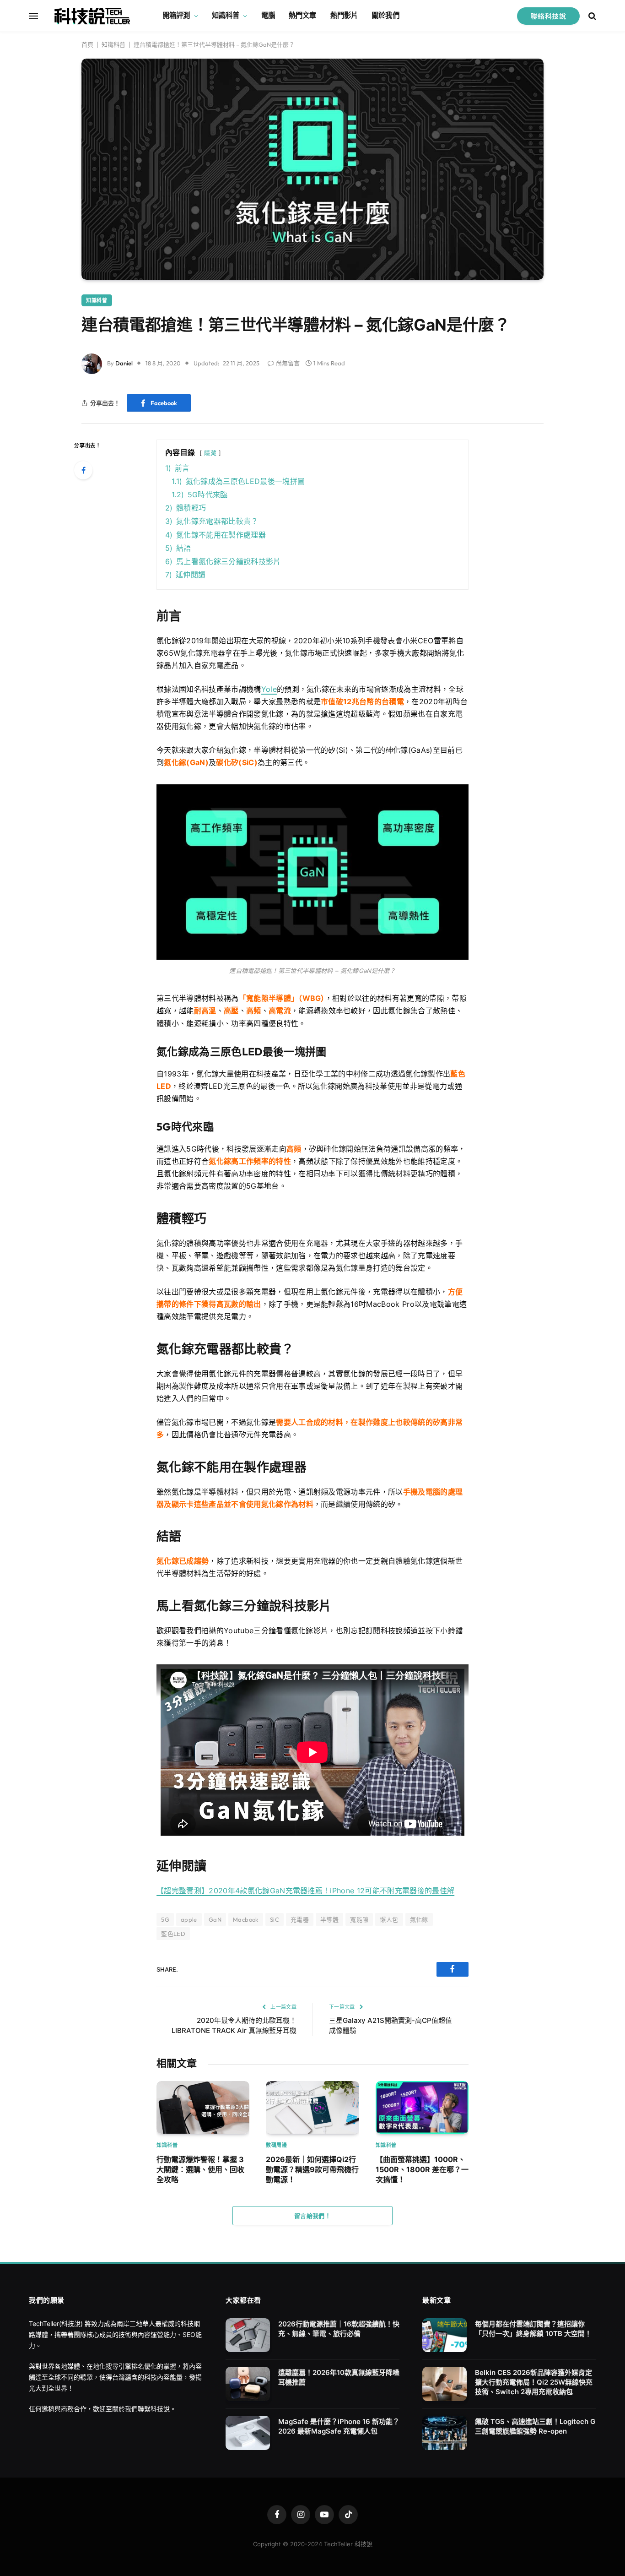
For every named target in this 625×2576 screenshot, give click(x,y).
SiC (275, 1919)
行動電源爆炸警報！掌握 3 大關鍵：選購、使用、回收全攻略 (200, 2170)
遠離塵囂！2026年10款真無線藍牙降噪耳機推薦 (339, 2377)
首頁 (87, 44)
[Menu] (33, 16)
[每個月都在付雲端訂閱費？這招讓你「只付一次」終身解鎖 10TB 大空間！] (445, 2335)
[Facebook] (83, 470)
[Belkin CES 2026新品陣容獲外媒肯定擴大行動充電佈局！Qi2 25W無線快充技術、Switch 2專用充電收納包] (445, 2384)
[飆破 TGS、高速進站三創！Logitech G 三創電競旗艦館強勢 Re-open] (445, 2433)
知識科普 (226, 15)
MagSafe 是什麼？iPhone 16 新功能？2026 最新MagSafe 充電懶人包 (339, 2426)
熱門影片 (344, 15)
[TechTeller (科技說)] (92, 16)
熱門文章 (303, 15)
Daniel (124, 363)
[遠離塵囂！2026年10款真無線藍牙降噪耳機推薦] (248, 2384)
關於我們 (385, 15)
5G (165, 1919)
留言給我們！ (312, 2216)
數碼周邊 (276, 2145)
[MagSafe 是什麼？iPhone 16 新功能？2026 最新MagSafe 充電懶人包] (248, 2433)
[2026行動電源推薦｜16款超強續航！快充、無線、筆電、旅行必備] (248, 2335)
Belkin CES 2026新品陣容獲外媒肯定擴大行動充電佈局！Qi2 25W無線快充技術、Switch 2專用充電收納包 (534, 2382)
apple (189, 1919)
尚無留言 (288, 363)
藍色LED (173, 1934)
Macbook (246, 1919)
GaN (215, 1919)
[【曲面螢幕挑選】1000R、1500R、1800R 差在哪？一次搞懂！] (422, 2107)
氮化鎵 (419, 1919)
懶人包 (389, 1919)
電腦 (268, 15)
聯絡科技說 (548, 16)
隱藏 (210, 453)
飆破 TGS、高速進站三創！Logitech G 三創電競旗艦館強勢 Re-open (535, 2426)
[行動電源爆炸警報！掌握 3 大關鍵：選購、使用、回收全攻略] (203, 2107)
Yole (269, 689)
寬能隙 (359, 1919)
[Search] (591, 16)
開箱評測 (176, 15)
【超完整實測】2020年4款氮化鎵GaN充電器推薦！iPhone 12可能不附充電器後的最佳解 (305, 1891)
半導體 (329, 1919)
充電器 (300, 1919)
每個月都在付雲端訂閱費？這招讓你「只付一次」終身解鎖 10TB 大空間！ (533, 2329)
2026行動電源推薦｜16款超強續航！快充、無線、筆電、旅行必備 (339, 2329)
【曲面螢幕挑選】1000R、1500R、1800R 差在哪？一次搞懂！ (422, 2170)
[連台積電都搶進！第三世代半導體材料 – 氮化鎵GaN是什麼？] (312, 169)
